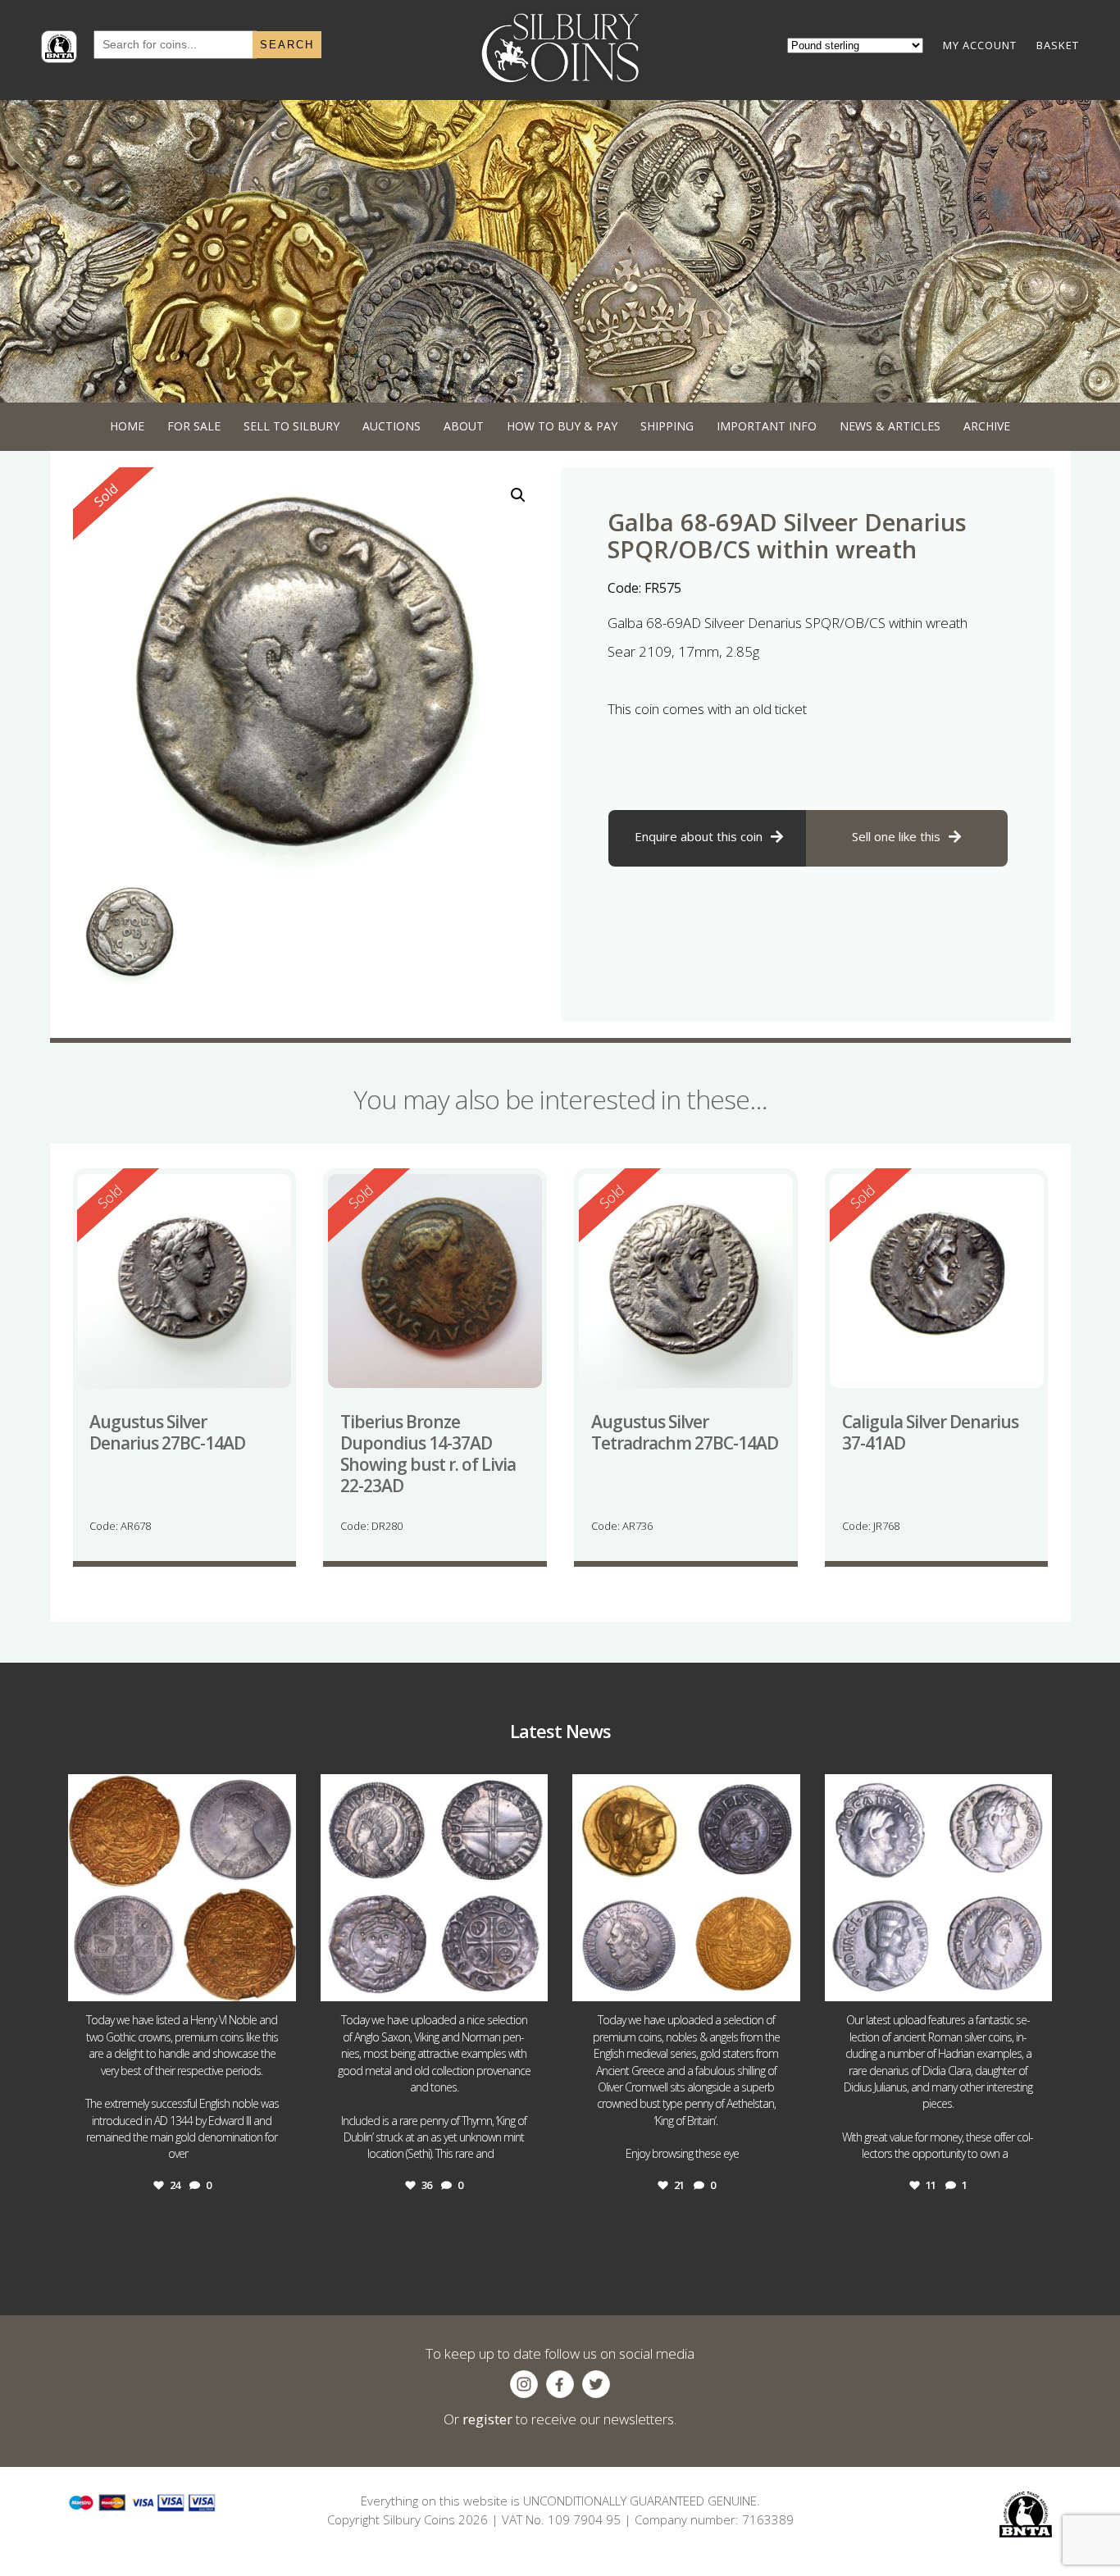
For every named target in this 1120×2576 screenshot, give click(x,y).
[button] (518, 495)
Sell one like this (896, 836)
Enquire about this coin (699, 836)
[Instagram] (280, 1981)
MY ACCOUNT (980, 45)
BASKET (1058, 45)
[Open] (182, 1888)
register (487, 2419)
